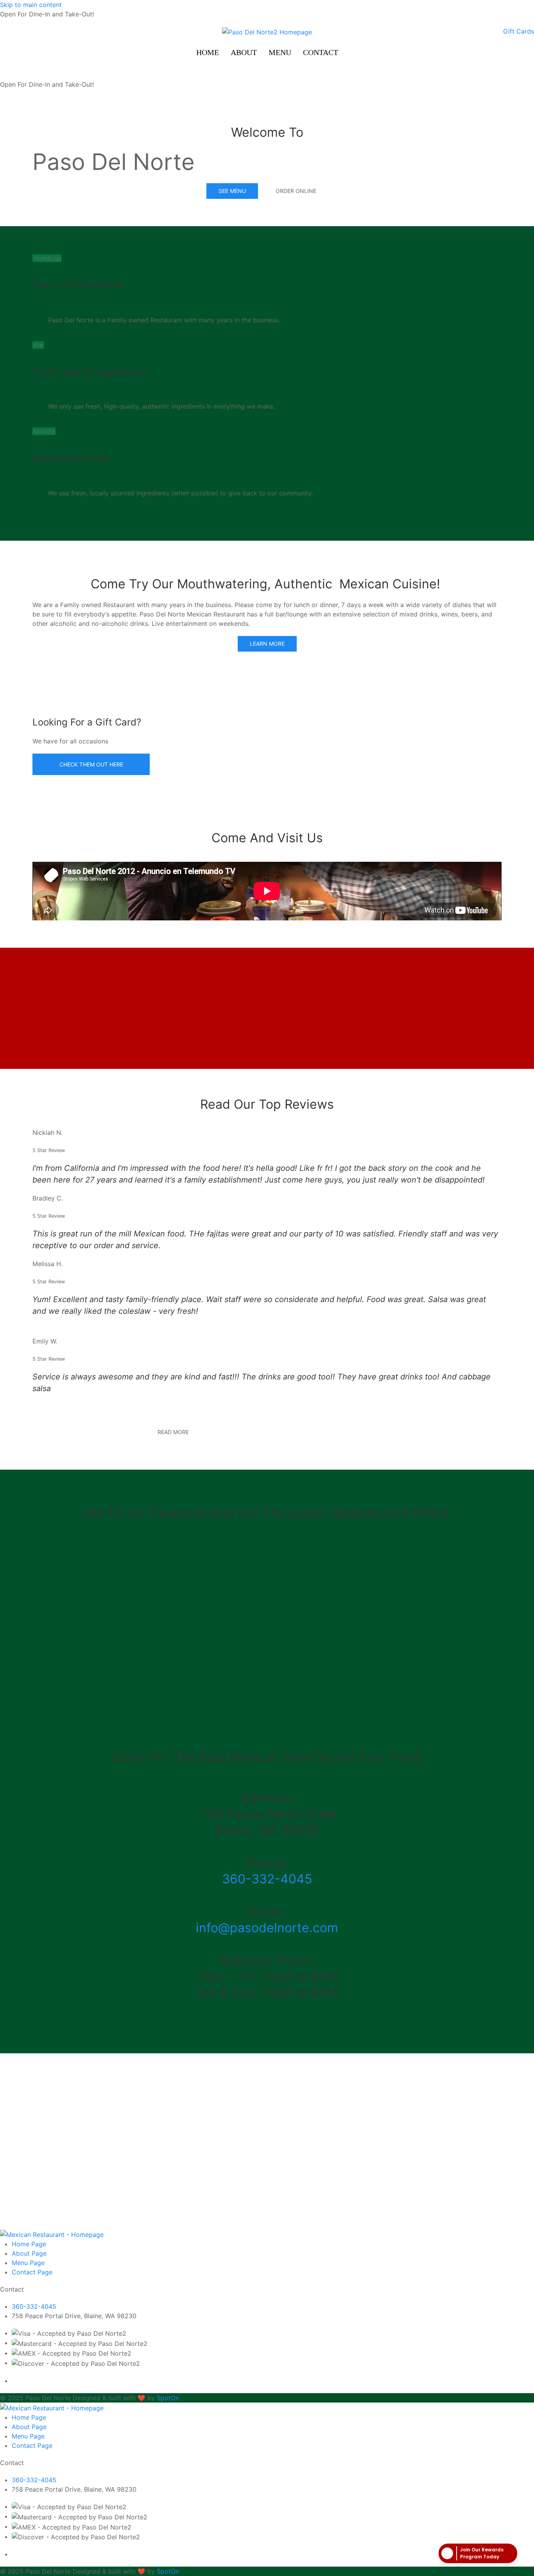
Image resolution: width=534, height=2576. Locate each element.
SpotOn (168, 2398)
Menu (280, 52)
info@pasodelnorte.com (267, 1928)
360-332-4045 (267, 1879)
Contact (321, 52)
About (244, 52)
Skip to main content (31, 5)
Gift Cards (519, 31)
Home (208, 52)
